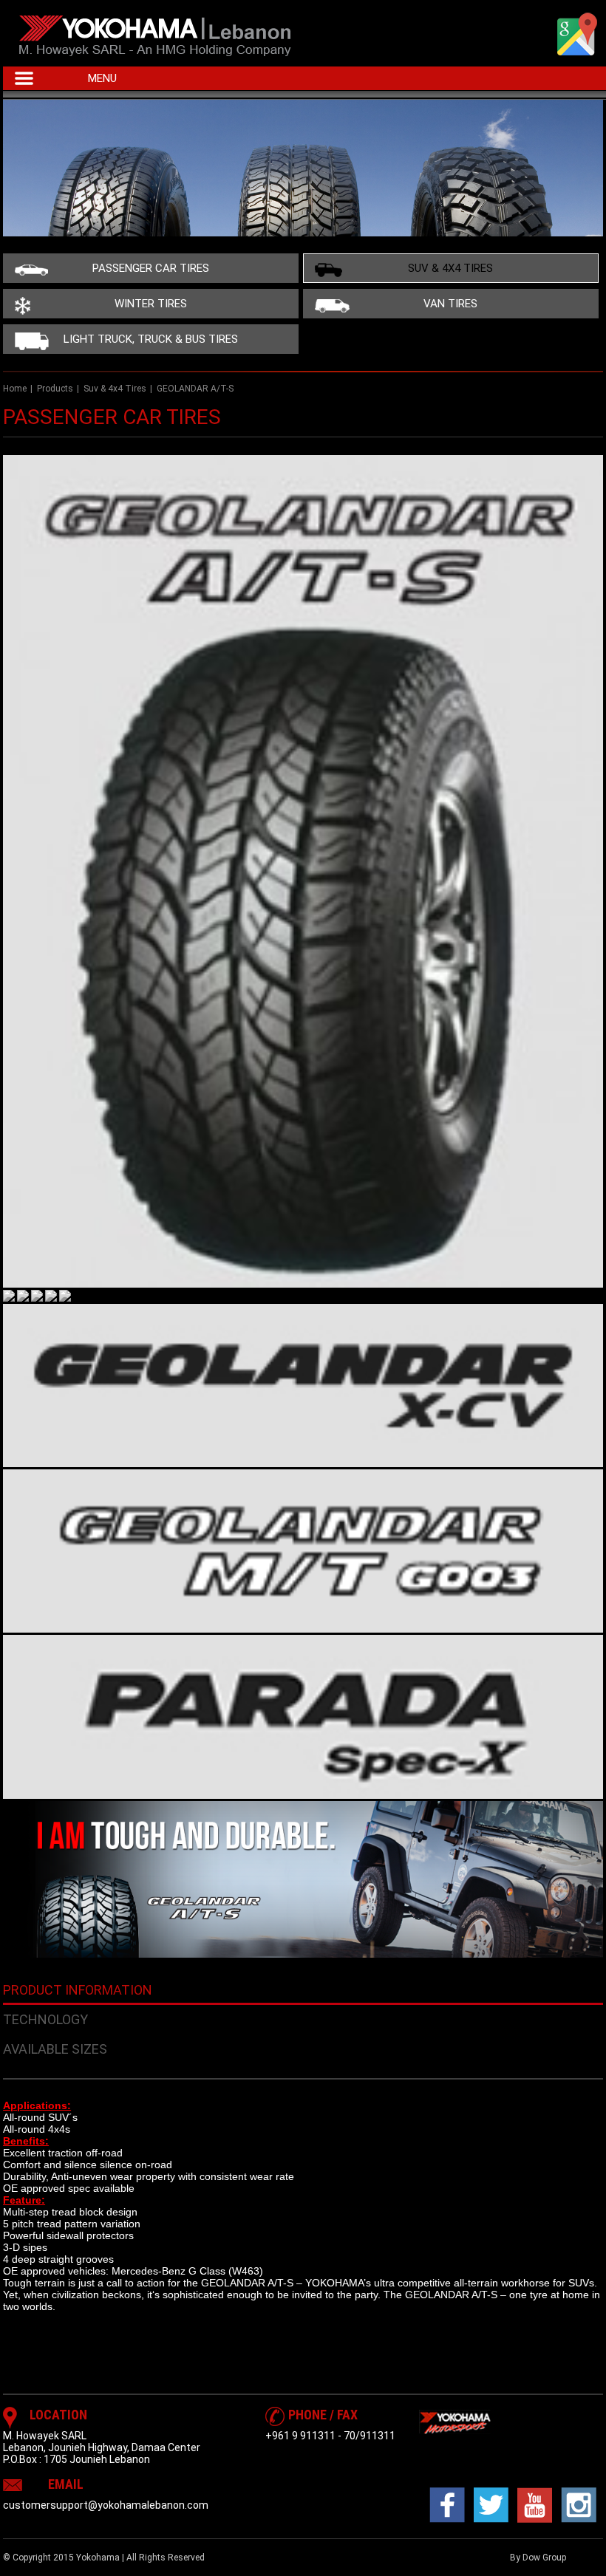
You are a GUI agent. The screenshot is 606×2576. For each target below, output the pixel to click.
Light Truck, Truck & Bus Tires (151, 339)
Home (15, 389)
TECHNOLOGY (45, 2019)
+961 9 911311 (300, 2436)
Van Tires (450, 304)
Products (55, 389)
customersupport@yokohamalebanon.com (106, 2505)
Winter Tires (151, 304)
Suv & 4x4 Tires (450, 268)
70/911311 (370, 2436)
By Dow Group (538, 2558)
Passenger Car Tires (151, 268)
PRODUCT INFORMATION (78, 1990)
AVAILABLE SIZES (55, 2049)
